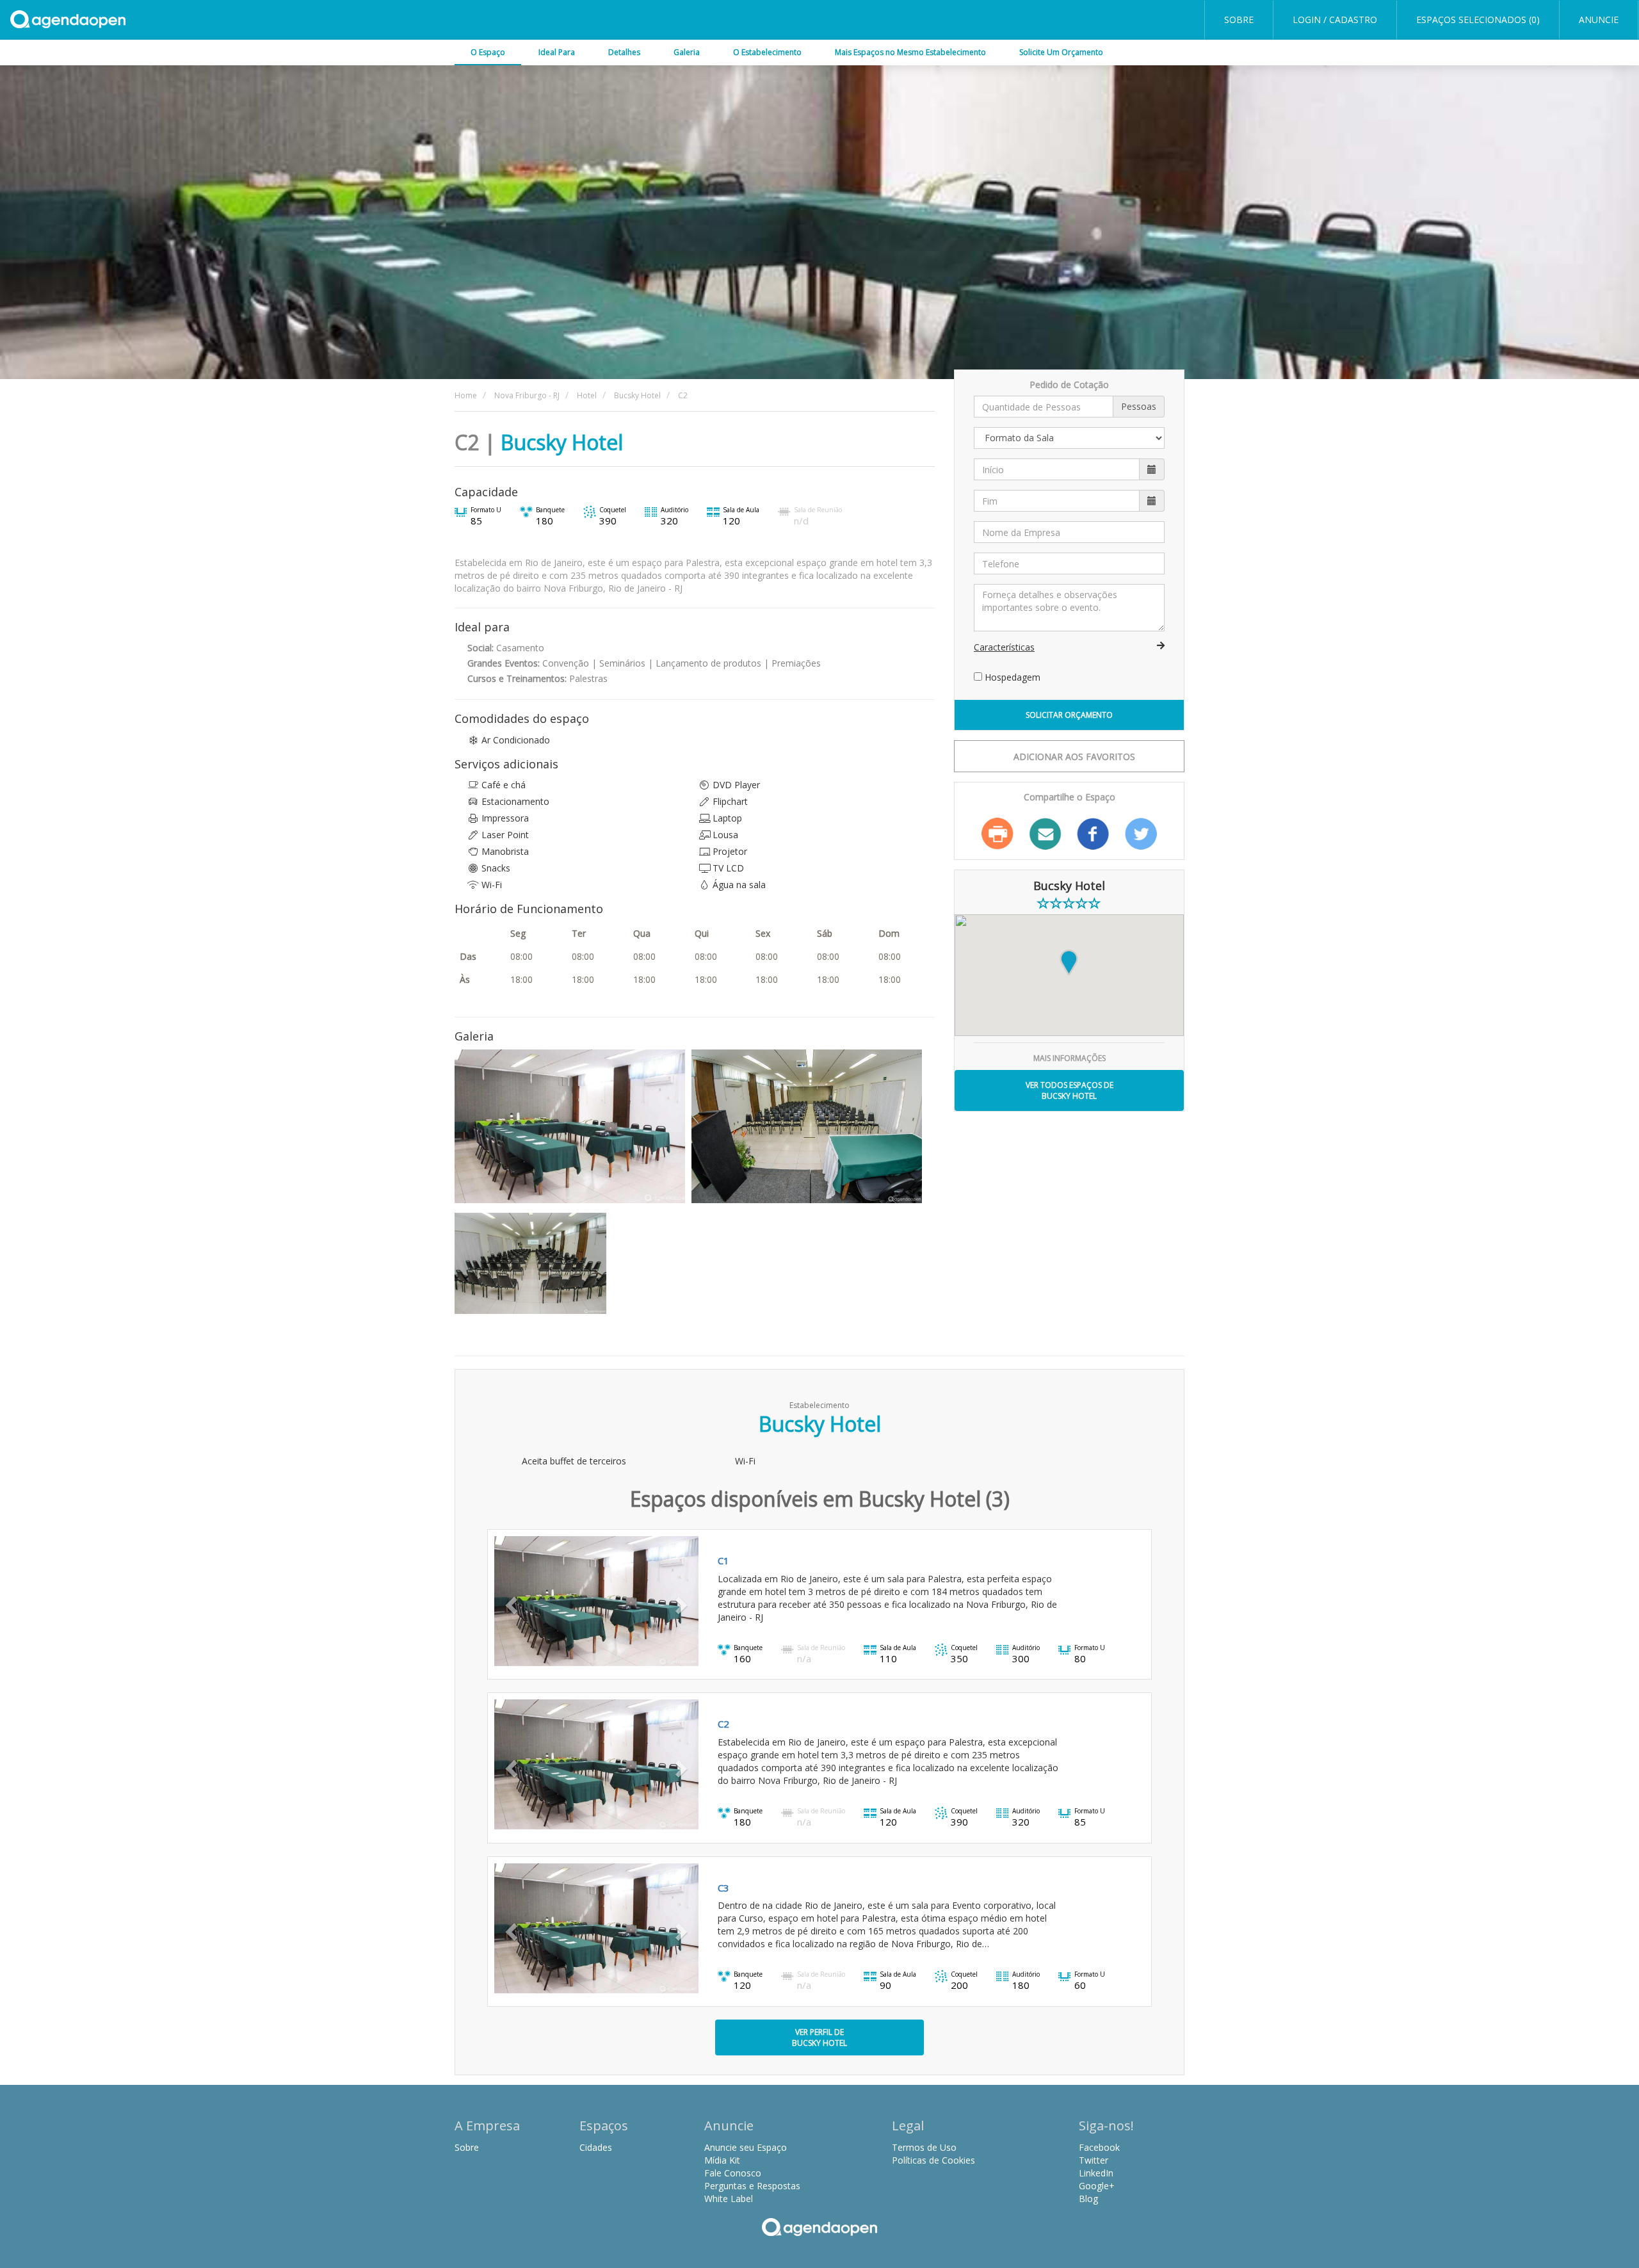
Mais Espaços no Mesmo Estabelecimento (910, 52)
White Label (729, 2199)
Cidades (596, 2147)
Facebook (1093, 834)
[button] (510, 1601)
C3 (723, 1888)
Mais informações (1070, 1058)
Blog (1088, 2199)
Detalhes (624, 52)
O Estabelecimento (767, 52)
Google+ (1097, 2186)
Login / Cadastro (1335, 20)
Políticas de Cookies (933, 2160)
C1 (723, 1560)
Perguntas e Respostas (752, 2186)
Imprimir (997, 834)
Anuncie (1599, 20)
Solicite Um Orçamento (1061, 52)
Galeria (687, 52)
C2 (723, 1724)
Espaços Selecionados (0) (1478, 20)
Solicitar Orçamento (1069, 715)
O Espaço (488, 52)
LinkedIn (1096, 2173)
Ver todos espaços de (1070, 1090)
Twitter (1141, 834)
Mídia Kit (722, 2160)
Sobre (1239, 20)
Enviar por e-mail (1046, 834)
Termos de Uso (924, 2147)
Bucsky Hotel (562, 442)
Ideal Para (557, 52)
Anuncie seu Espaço (746, 2147)
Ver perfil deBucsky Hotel (819, 2037)
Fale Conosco (733, 2173)
